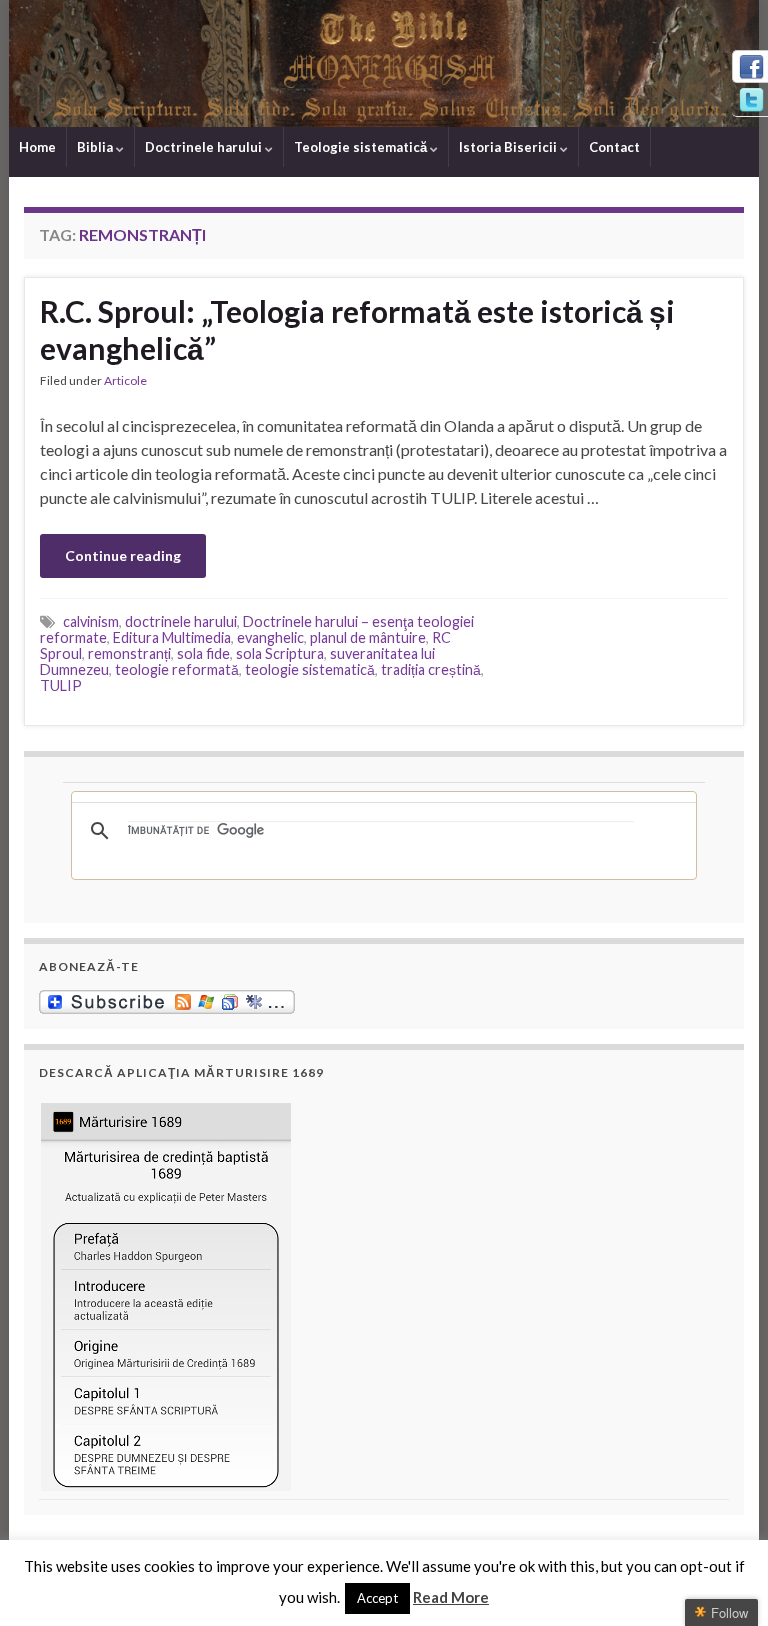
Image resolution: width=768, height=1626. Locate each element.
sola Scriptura (280, 653)
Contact (614, 147)
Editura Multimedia (172, 637)
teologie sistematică (310, 669)
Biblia (96, 147)
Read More (451, 1597)
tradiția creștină (431, 669)
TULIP (61, 685)
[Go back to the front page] (384, 63)
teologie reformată (177, 669)
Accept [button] (377, 1598)
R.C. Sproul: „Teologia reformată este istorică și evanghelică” (357, 329)
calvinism (91, 621)
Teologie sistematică (362, 147)
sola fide (203, 653)
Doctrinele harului (205, 147)
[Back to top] (723, 1581)
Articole (125, 380)
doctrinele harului (181, 621)
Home (37, 147)
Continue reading (123, 555)
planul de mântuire (368, 637)
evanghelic (270, 637)
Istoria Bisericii (509, 147)
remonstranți (129, 653)
